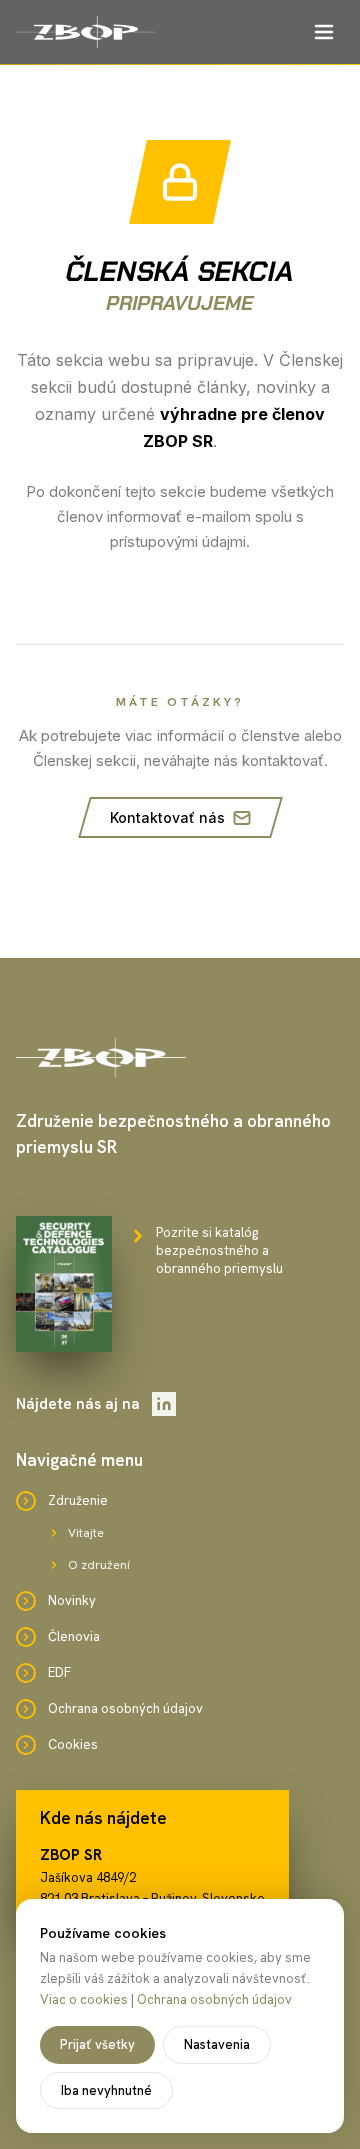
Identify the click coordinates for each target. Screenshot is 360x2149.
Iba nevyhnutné (106, 2090)
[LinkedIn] (164, 1404)
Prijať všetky (97, 2044)
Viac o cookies (84, 1999)
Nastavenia (217, 2044)
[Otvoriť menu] (324, 32)
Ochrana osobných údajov (214, 1999)
